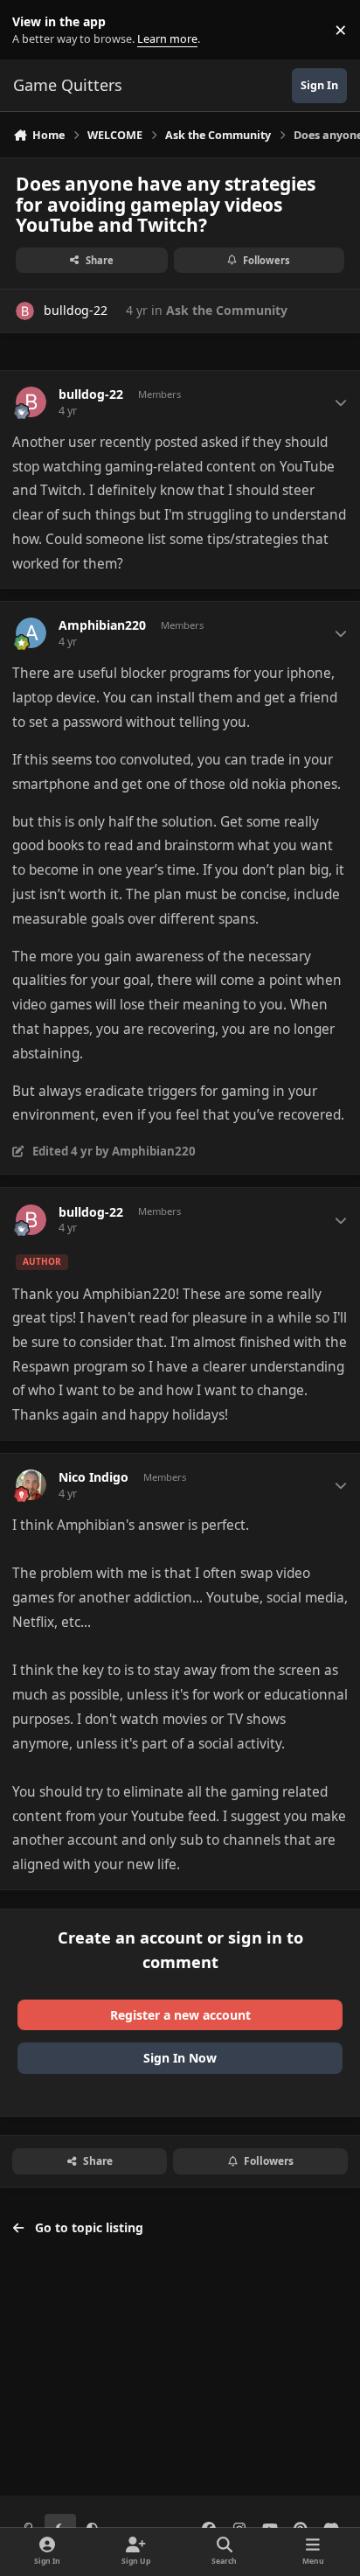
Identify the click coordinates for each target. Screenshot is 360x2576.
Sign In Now (180, 2058)
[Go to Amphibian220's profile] (31, 633)
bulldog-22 (76, 310)
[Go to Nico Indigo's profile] (31, 1485)
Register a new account (180, 2015)
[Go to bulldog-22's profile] (25, 311)
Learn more (34, 30)
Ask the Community (227, 310)
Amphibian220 (102, 625)
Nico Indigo (93, 1477)
